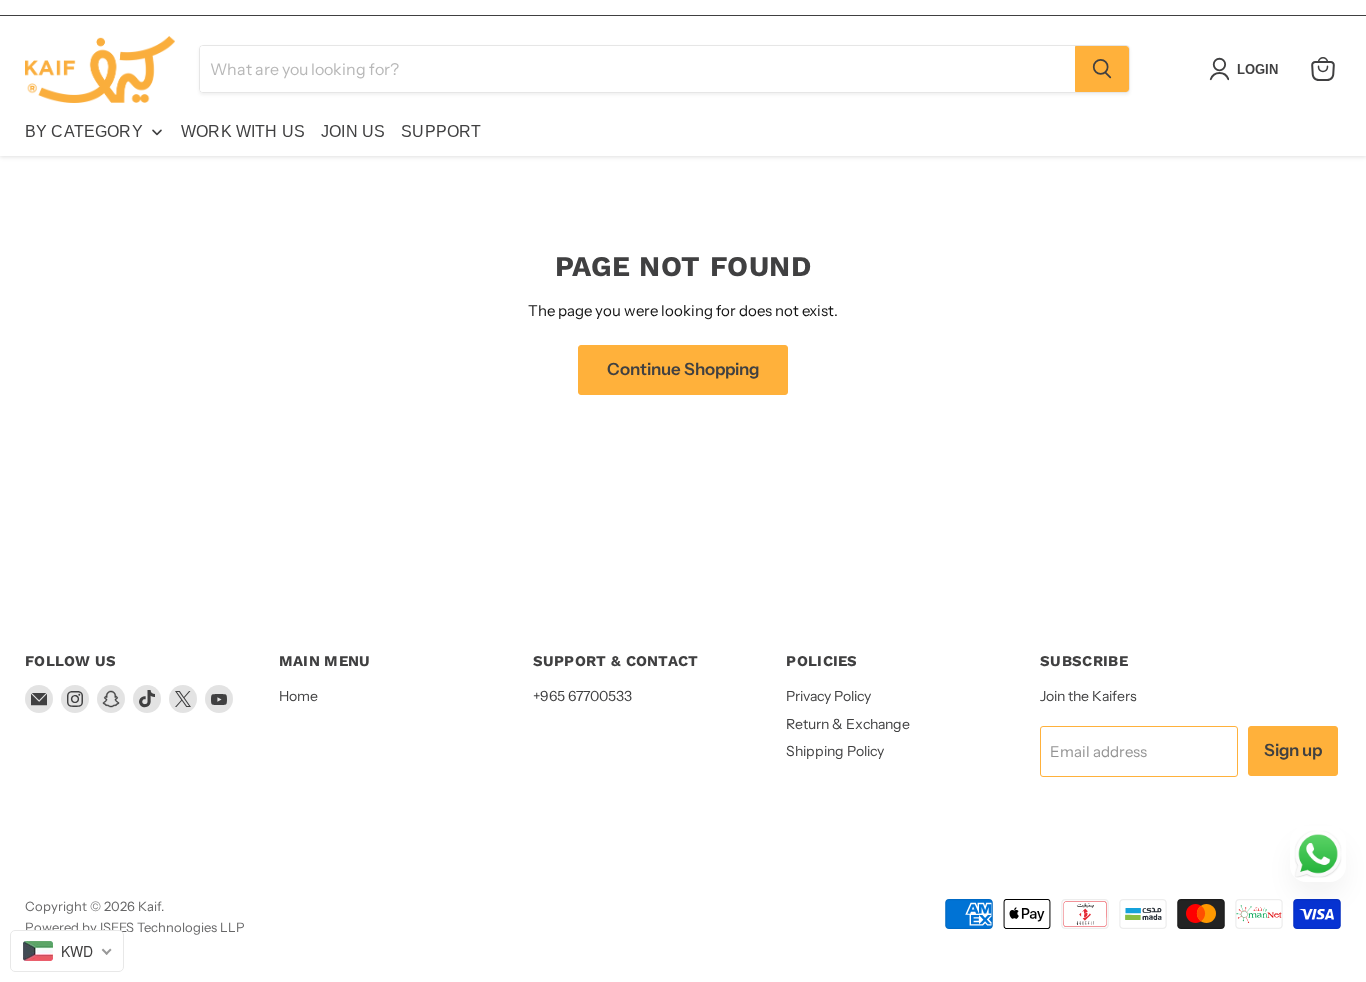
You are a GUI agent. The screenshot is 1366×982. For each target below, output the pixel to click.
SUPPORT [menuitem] (441, 131)
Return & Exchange (848, 724)
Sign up (1293, 750)
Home (298, 696)
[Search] (1102, 69)
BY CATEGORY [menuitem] (84, 131)
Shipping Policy (835, 751)
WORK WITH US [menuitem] (243, 131)
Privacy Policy (828, 696)
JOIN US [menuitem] (353, 131)
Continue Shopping (683, 369)
